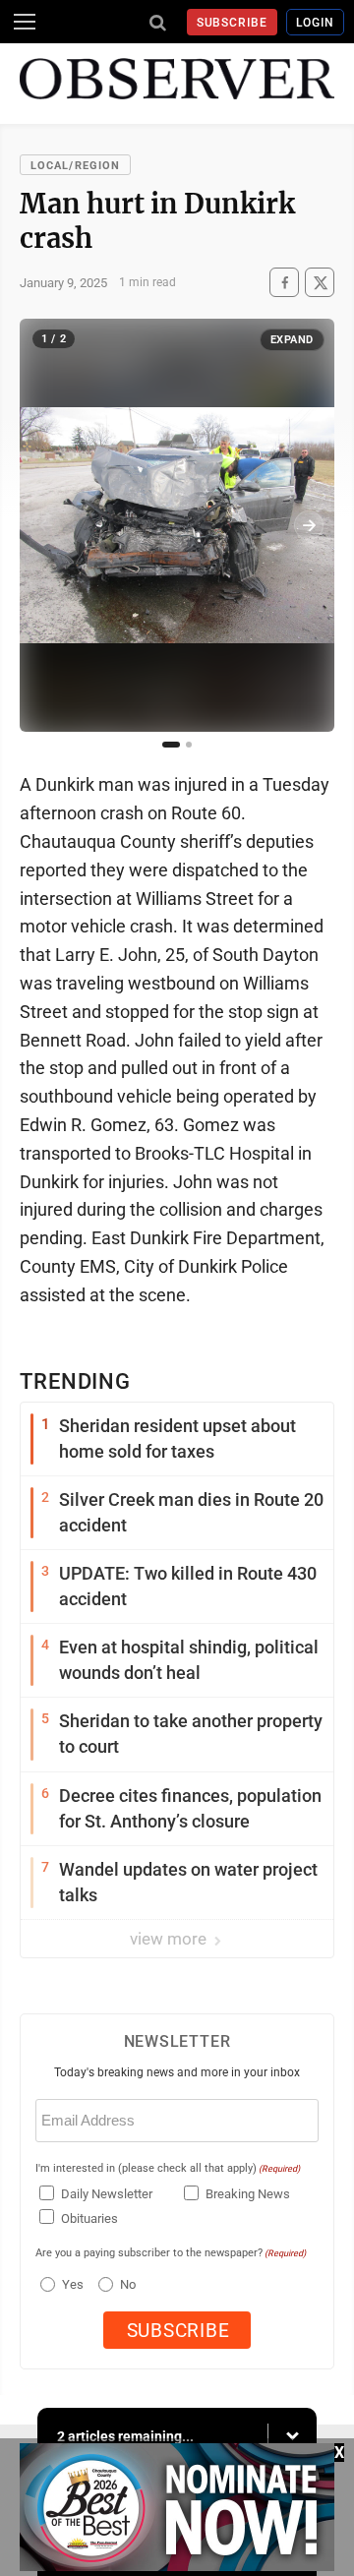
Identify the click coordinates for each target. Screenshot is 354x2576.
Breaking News (248, 2194)
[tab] (171, 745)
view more (170, 1939)
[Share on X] (320, 283)
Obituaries (89, 2218)
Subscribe (233, 23)
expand (292, 340)
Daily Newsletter (107, 2194)
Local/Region (75, 166)
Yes (70, 2284)
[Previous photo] (45, 525)
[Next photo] (309, 525)
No (128, 2284)
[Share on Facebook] (284, 283)
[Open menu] (25, 22)
